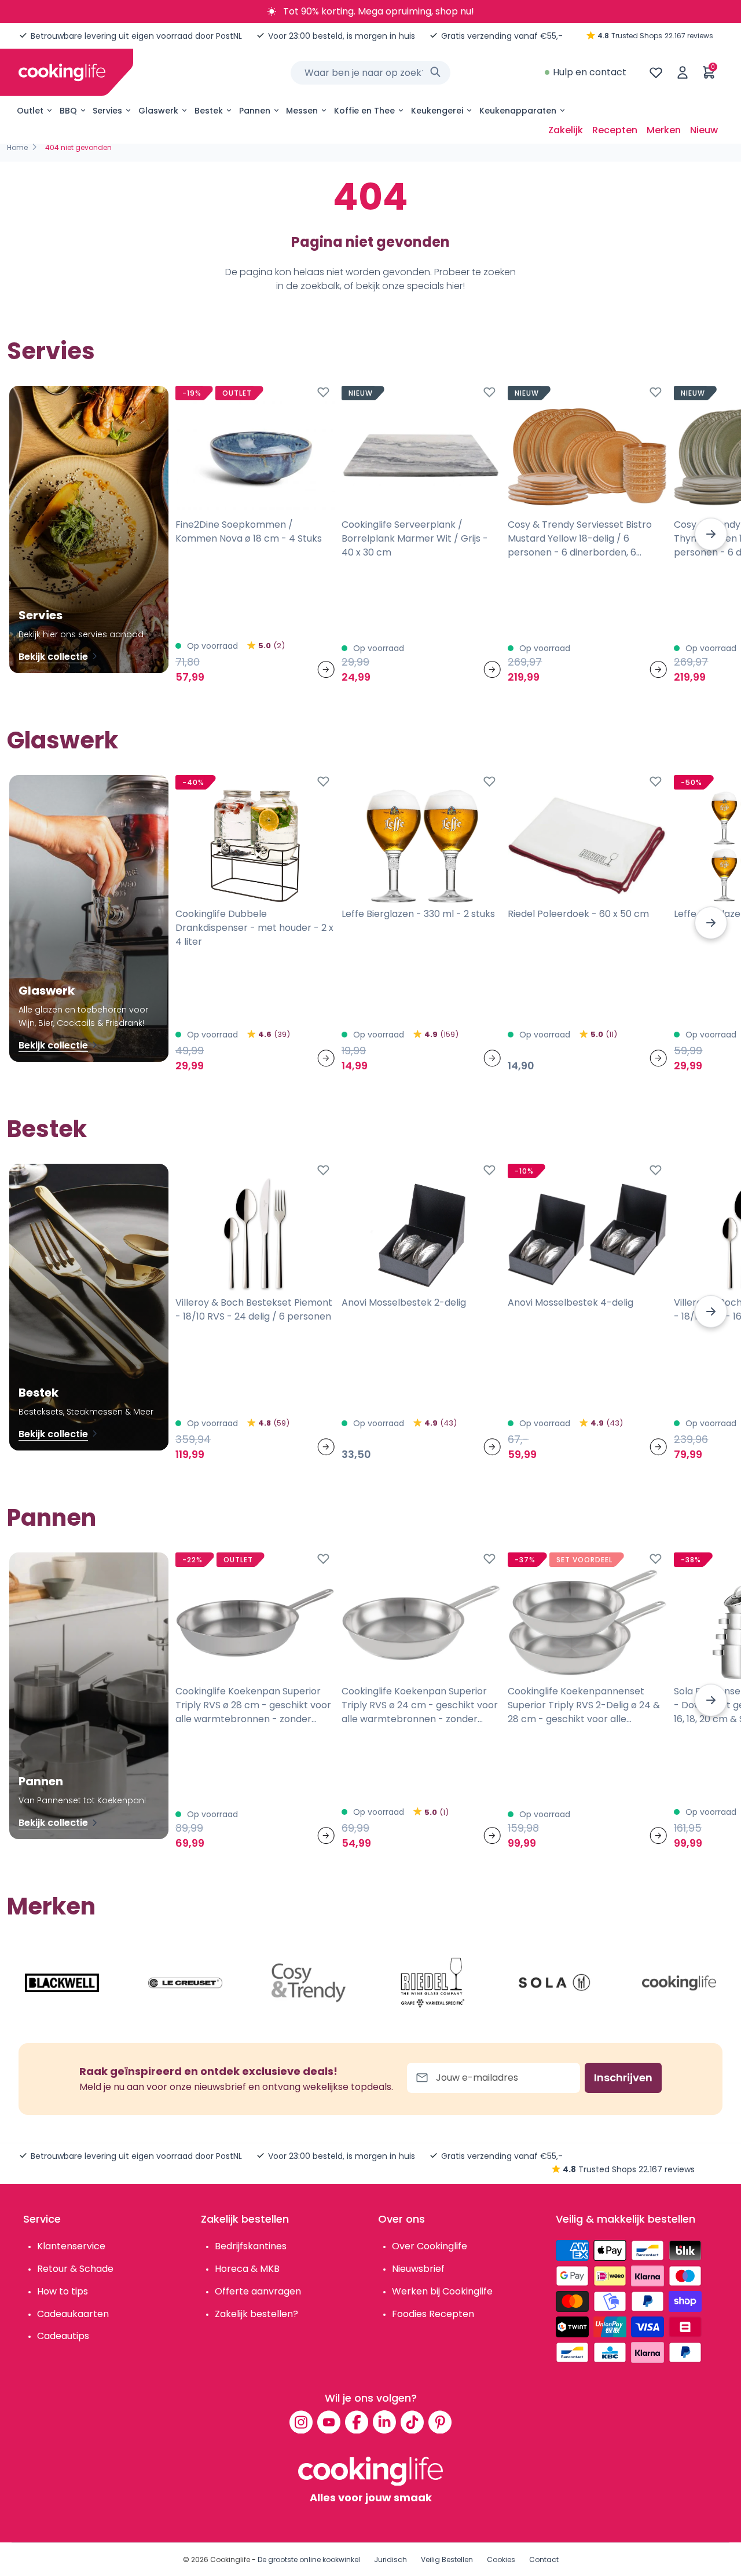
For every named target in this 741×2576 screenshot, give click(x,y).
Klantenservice (71, 2246)
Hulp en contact (590, 72)
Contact (544, 2559)
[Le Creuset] (185, 1983)
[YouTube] (329, 2422)
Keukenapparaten (518, 111)
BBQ (68, 111)
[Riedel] (432, 1983)
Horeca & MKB (247, 2269)
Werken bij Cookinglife (442, 2291)
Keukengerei (437, 111)
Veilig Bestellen (447, 2559)
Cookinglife (230, 2559)
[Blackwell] (62, 1983)
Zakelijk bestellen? (256, 2314)
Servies (107, 111)
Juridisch (390, 2559)
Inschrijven (623, 2078)
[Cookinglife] (62, 72)
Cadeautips (63, 2336)
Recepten (615, 130)
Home (17, 147)
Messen (302, 111)
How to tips (63, 2291)
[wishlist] (656, 72)
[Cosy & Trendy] (309, 1983)
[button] (711, 534)
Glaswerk (158, 111)
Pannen (255, 111)
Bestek (209, 111)
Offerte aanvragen (258, 2291)
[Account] (683, 72)
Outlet (30, 111)
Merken (664, 130)
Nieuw (704, 130)
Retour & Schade (75, 2269)
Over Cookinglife (430, 2246)
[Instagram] (301, 2422)
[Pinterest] (440, 2422)
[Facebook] (357, 2422)
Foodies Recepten (433, 2314)
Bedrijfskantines (251, 2246)
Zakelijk (566, 130)
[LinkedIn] (384, 2422)
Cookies (501, 2559)
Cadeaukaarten (73, 2314)
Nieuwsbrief (418, 2269)
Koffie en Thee (364, 111)
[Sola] (556, 1983)
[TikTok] (412, 2422)
